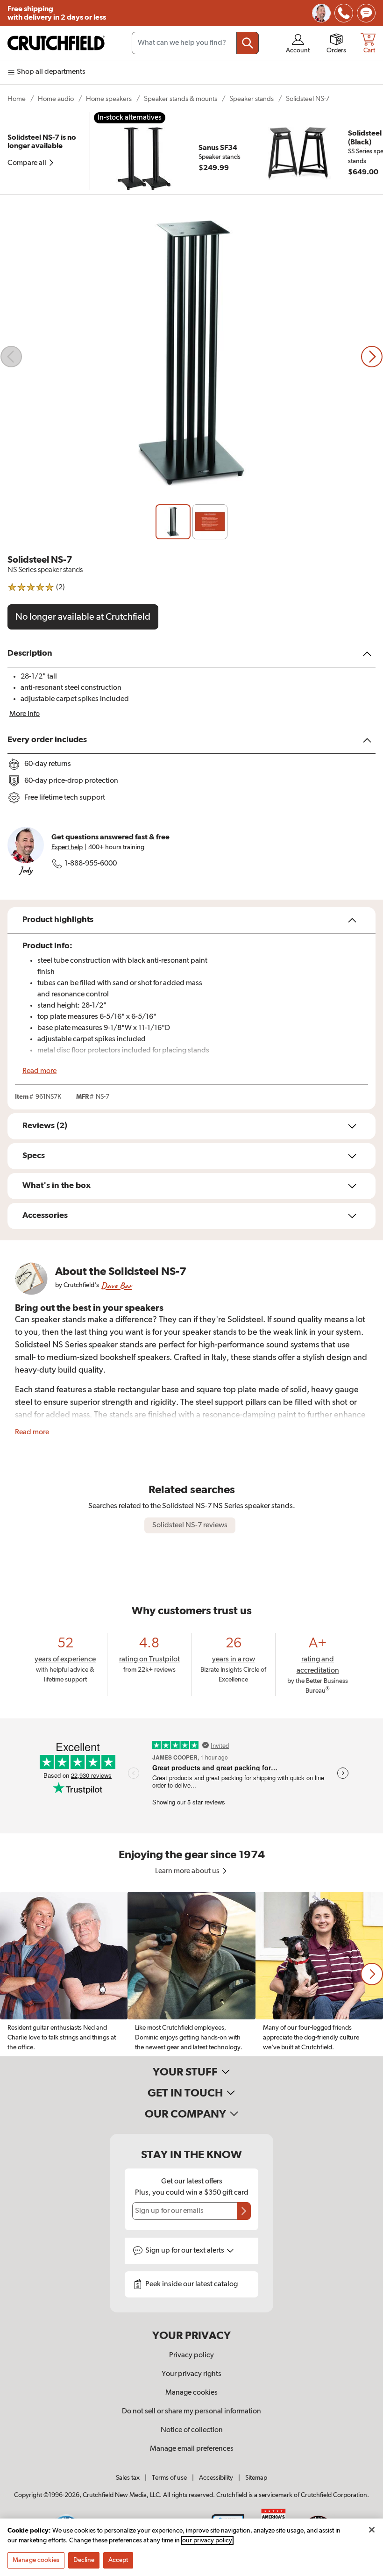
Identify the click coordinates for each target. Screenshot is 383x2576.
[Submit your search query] (248, 43)
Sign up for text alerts (185, 2251)
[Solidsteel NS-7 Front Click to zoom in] (191, 357)
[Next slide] (372, 357)
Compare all (28, 163)
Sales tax (128, 2478)
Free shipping (57, 13)
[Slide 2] (210, 522)
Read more (39, 1071)
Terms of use (169, 2478)
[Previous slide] (11, 357)
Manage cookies (191, 2393)
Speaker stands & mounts (181, 99)
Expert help (67, 847)
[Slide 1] (173, 522)
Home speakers (109, 99)
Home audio (56, 99)
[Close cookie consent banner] (372, 2530)
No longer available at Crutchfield (83, 617)
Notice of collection (192, 2430)
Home (17, 99)
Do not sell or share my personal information (191, 2411)
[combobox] (195, 43)
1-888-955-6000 (91, 864)
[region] (191, 1974)
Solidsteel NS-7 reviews (190, 1525)
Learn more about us (188, 1871)
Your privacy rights (191, 2374)
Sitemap (256, 2478)
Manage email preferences (192, 2449)
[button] (372, 1974)
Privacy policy (191, 2355)
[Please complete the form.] (244, 2211)
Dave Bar (116, 1285)
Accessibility (216, 2478)
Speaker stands (252, 99)
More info (25, 714)
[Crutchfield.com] (56, 43)
